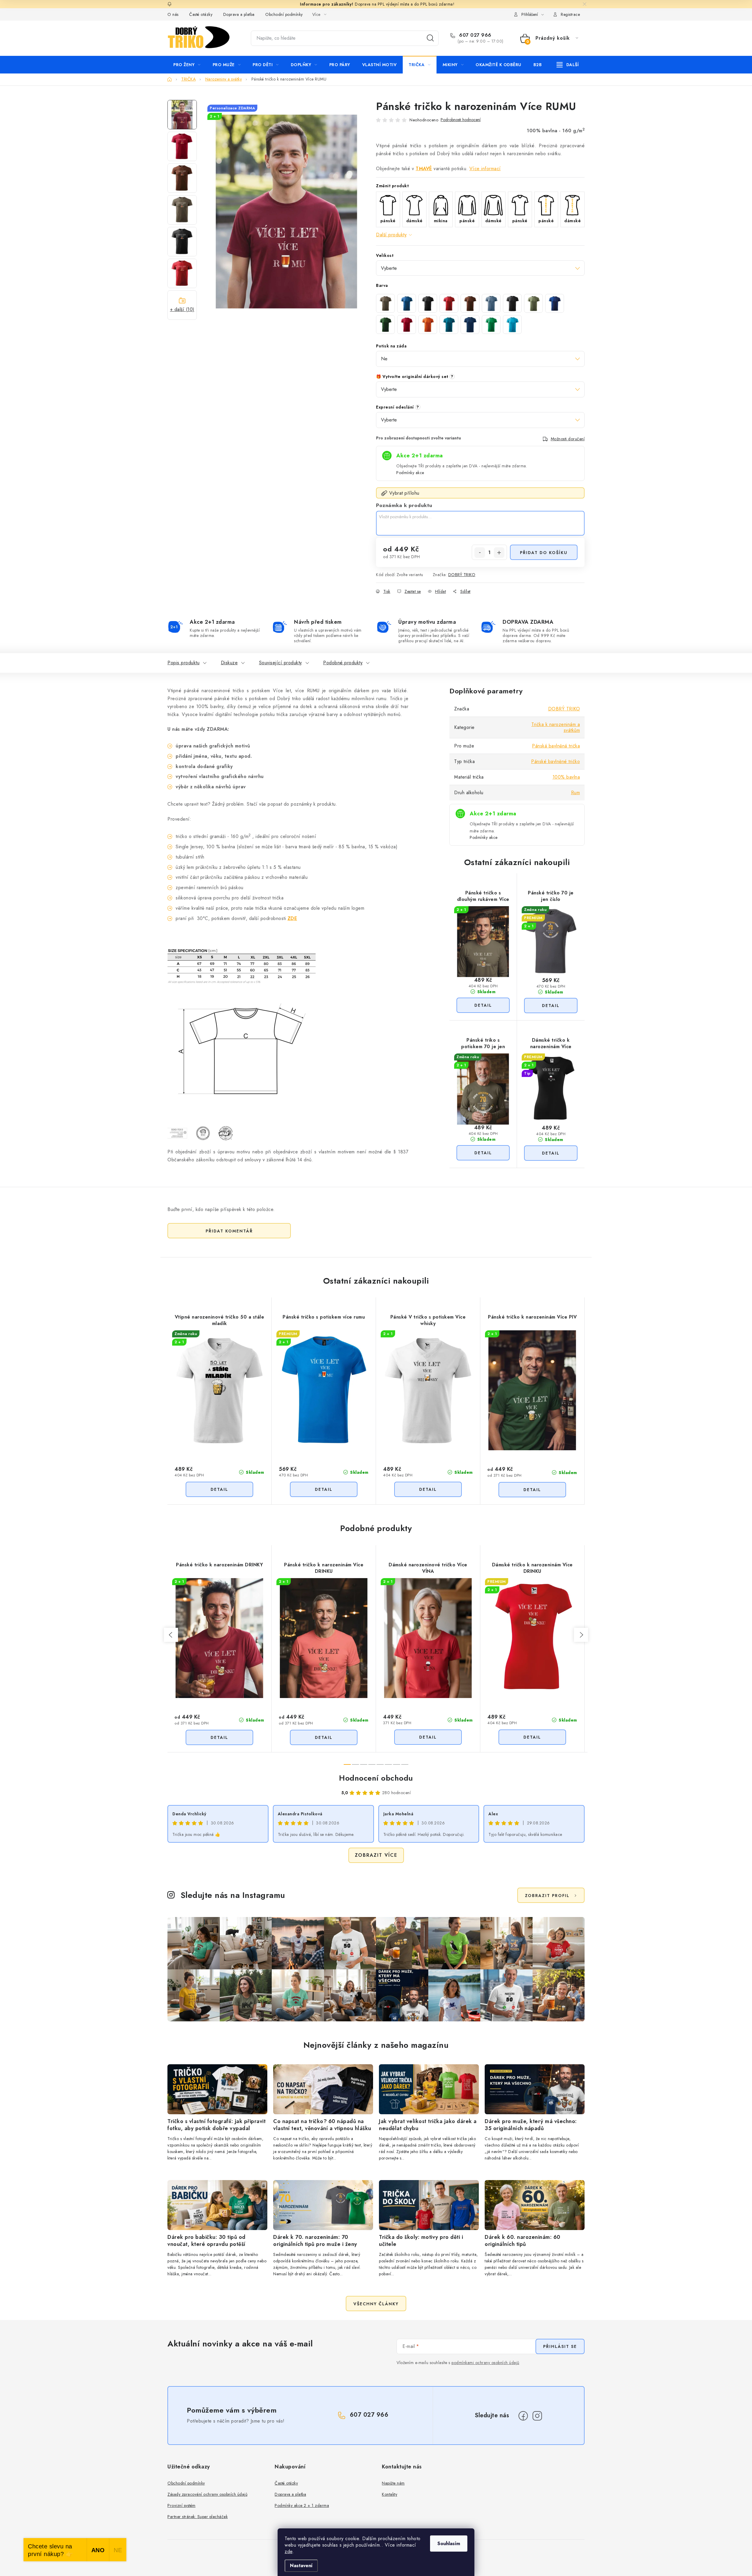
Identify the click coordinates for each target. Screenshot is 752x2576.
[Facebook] (523, 2416)
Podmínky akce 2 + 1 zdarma (302, 2505)
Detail (483, 1005)
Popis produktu (183, 663)
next (581, 1635)
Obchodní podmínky (284, 14)
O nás (173, 14)
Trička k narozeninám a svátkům (556, 727)
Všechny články (376, 2304)
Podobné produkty (343, 663)
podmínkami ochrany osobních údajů (485, 2363)
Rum (576, 793)
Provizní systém (182, 2505)
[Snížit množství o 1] (480, 553)
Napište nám (393, 2483)
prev (171, 1635)
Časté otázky (201, 14)
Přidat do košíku (544, 553)
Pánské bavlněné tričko (555, 761)
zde (289, 2551)
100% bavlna (566, 777)
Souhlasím (449, 2544)
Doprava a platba (239, 14)
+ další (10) (182, 309)
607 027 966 (475, 35)
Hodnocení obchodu (376, 1778)
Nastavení (301, 2566)
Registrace (570, 14)
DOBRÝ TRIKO (462, 575)
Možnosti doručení (568, 439)
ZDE (292, 918)
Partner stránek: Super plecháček (198, 2517)
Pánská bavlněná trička (556, 746)
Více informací (485, 169)
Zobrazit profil (547, 1896)
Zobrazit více (376, 1855)
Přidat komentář (229, 1231)
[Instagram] (537, 2416)
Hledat (430, 38)
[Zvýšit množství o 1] (499, 553)
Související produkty (281, 663)
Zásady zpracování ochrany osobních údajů (207, 2494)
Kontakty (390, 2494)
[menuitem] (187, 65)
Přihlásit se (560, 2346)
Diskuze (229, 663)
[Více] (568, 65)
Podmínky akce (410, 473)
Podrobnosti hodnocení (461, 120)
